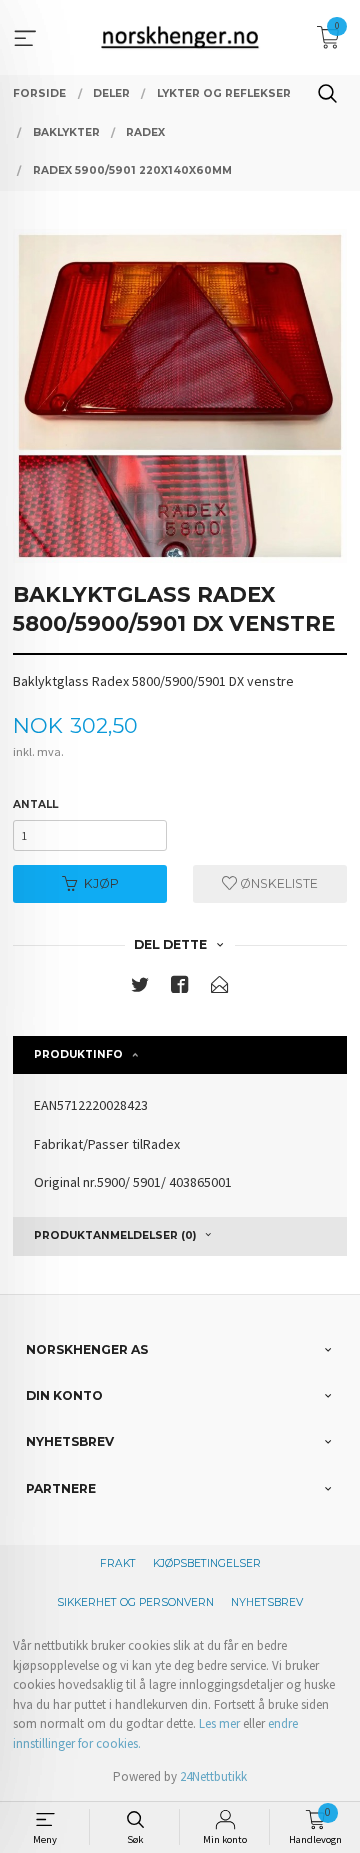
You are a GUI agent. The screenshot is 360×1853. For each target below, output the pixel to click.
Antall (35, 804)
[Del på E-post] (220, 988)
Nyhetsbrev (267, 1602)
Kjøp (101, 883)
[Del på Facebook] (180, 988)
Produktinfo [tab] (78, 1054)
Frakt (118, 1563)
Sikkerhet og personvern (135, 1602)
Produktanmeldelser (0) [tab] (115, 1235)
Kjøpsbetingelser (207, 1563)
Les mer (219, 1723)
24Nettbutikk (213, 1776)
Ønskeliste (277, 883)
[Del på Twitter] (140, 988)
